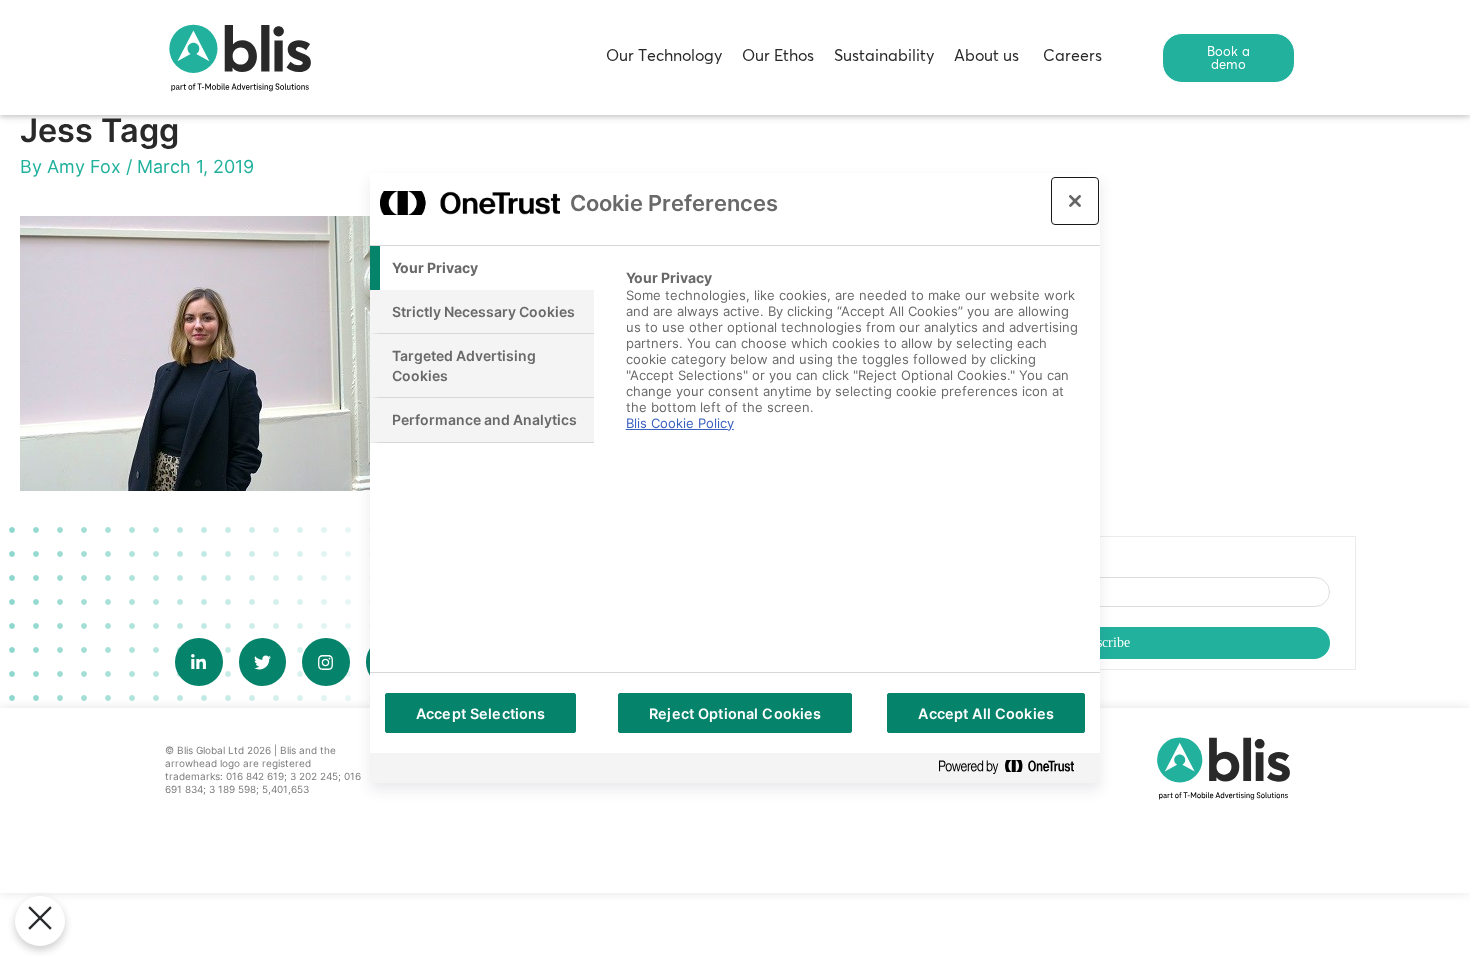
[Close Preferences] (40, 921)
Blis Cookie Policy (680, 423)
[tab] (482, 268)
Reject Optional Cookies (735, 713)
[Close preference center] (1075, 201)
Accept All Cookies (986, 713)
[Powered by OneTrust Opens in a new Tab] (1014, 767)
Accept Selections (480, 713)
